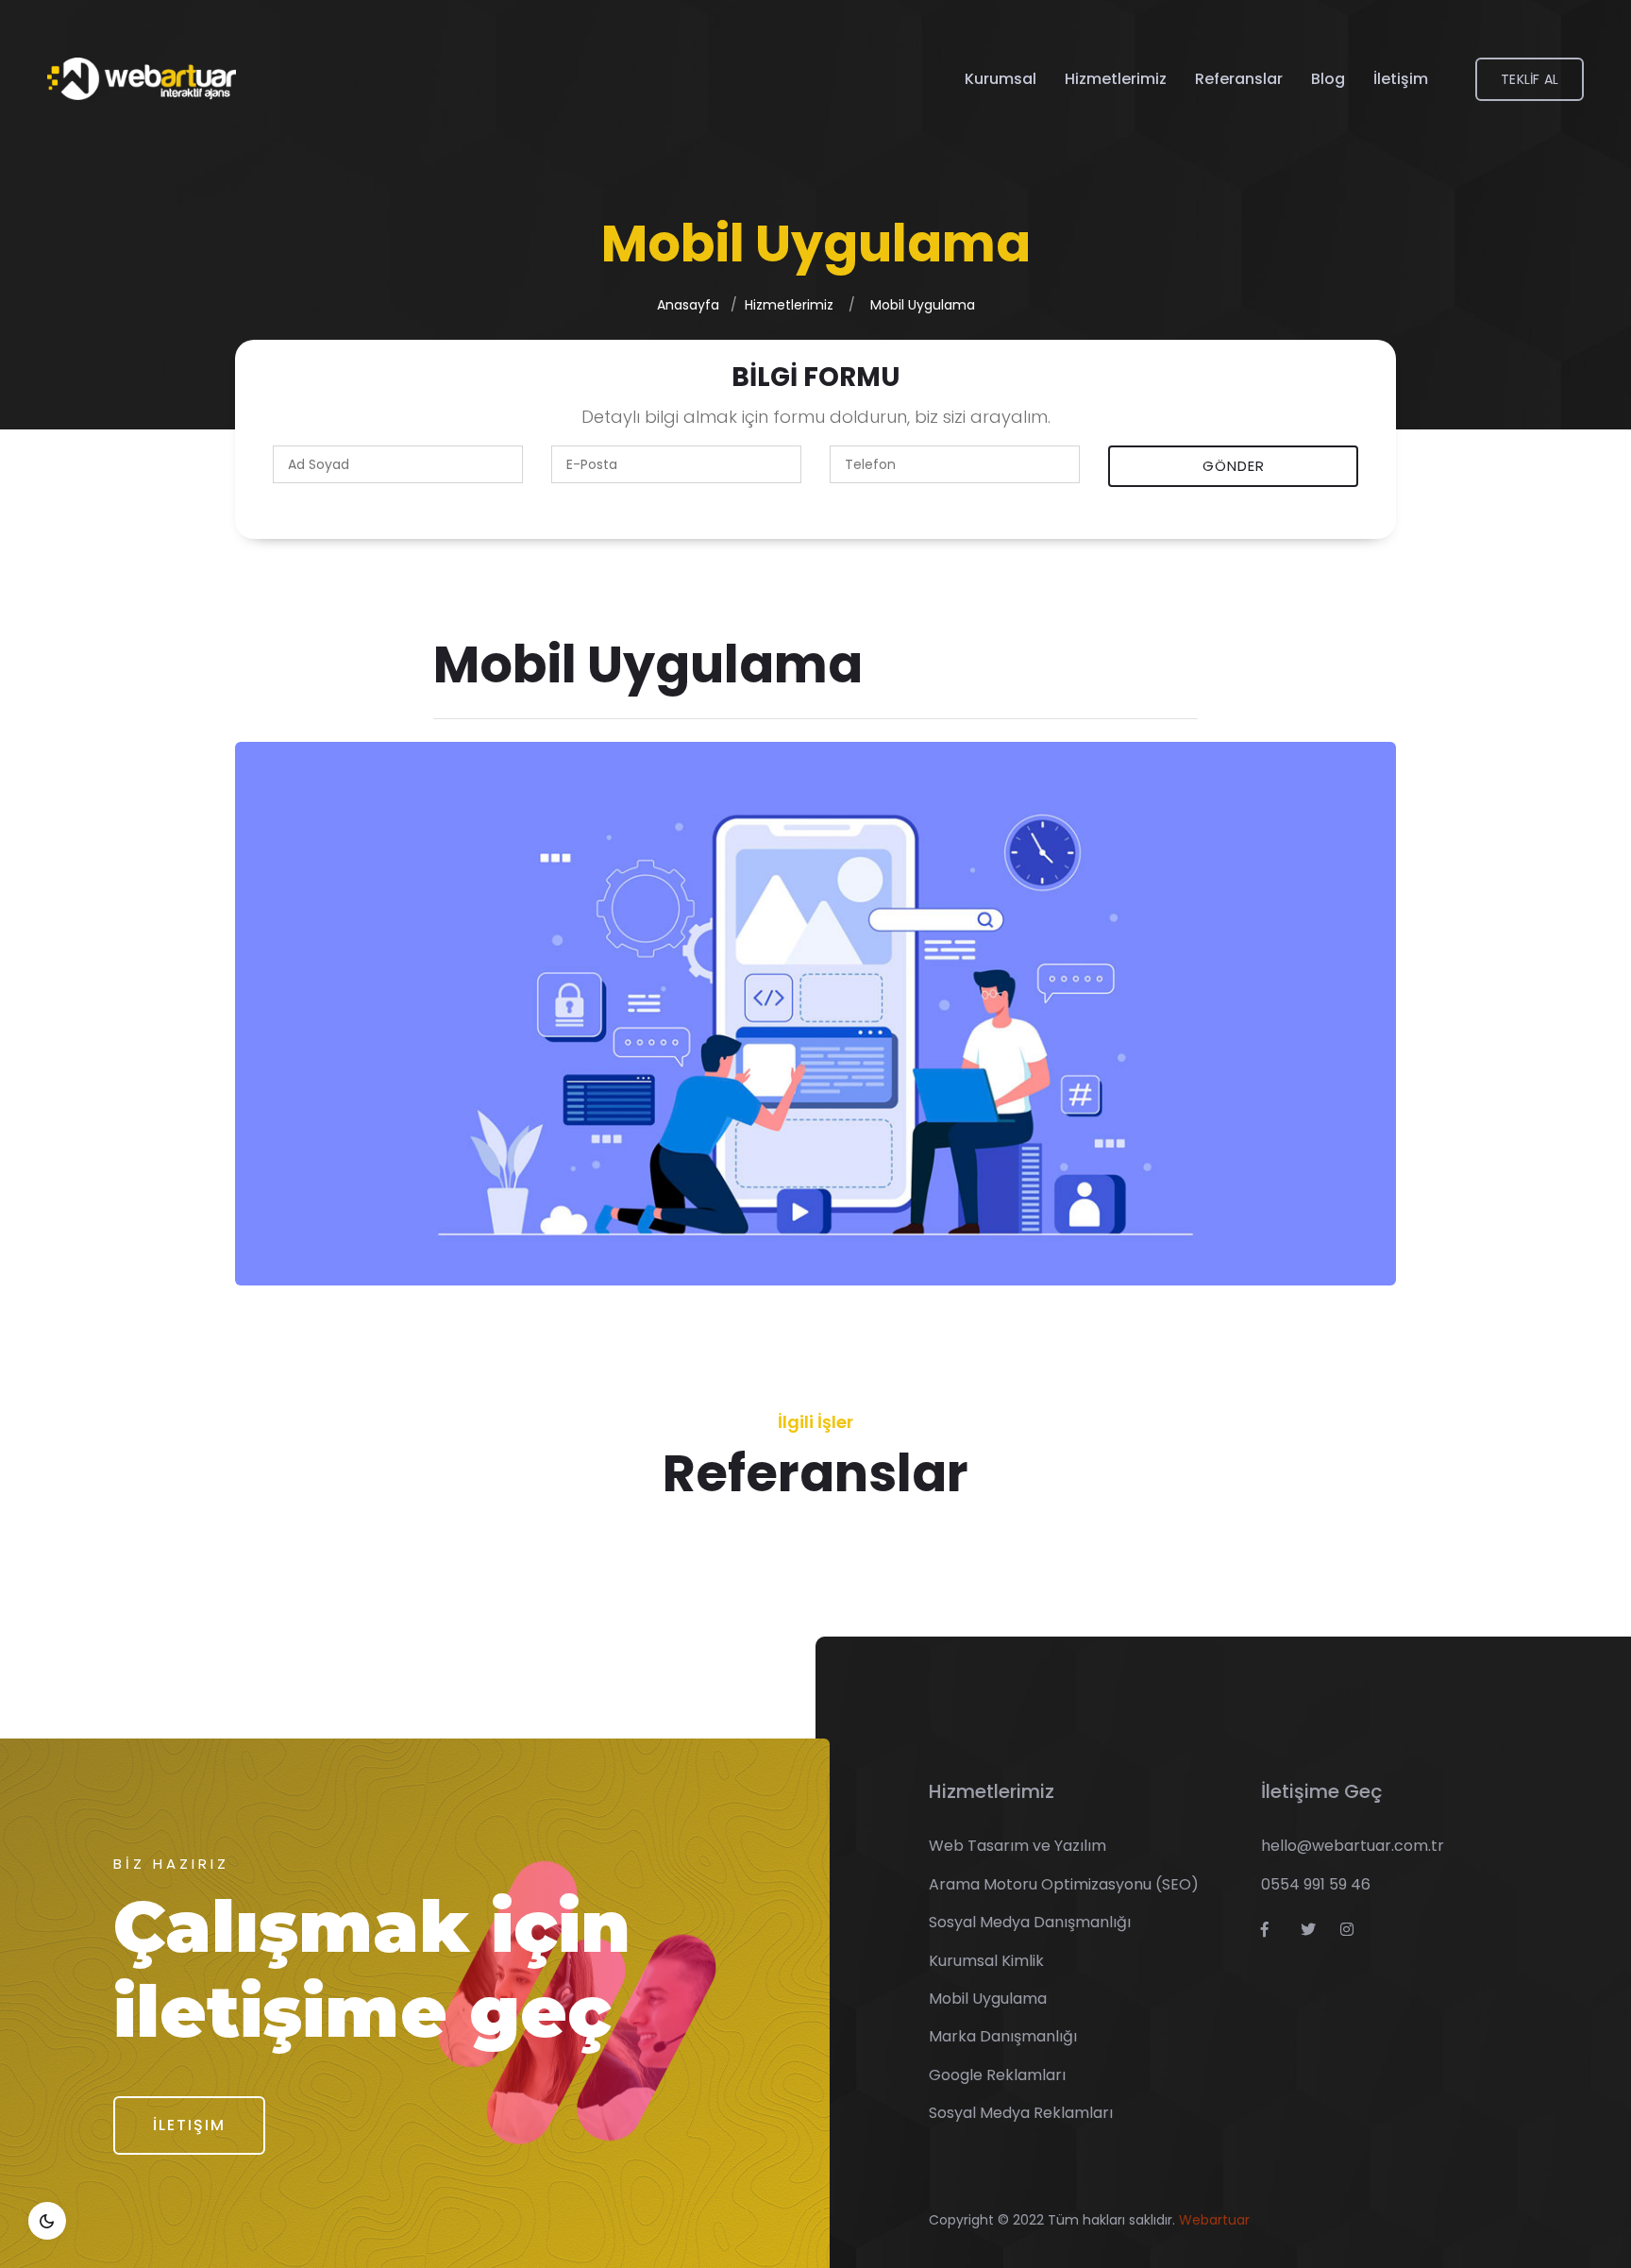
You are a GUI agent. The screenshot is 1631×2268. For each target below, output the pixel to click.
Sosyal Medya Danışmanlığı (1030, 1922)
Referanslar (1239, 79)
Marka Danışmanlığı (1003, 2036)
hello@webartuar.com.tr (1353, 1846)
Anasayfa (688, 305)
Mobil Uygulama (923, 305)
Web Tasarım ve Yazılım (1017, 1846)
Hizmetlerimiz (1116, 79)
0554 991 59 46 (1316, 1884)
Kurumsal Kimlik (986, 1961)
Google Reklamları (997, 2075)
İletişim (1401, 79)
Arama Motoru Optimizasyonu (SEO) (1064, 1884)
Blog (1328, 79)
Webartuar (1214, 2220)
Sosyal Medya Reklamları (1021, 2113)
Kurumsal (1000, 79)
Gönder (1234, 466)
